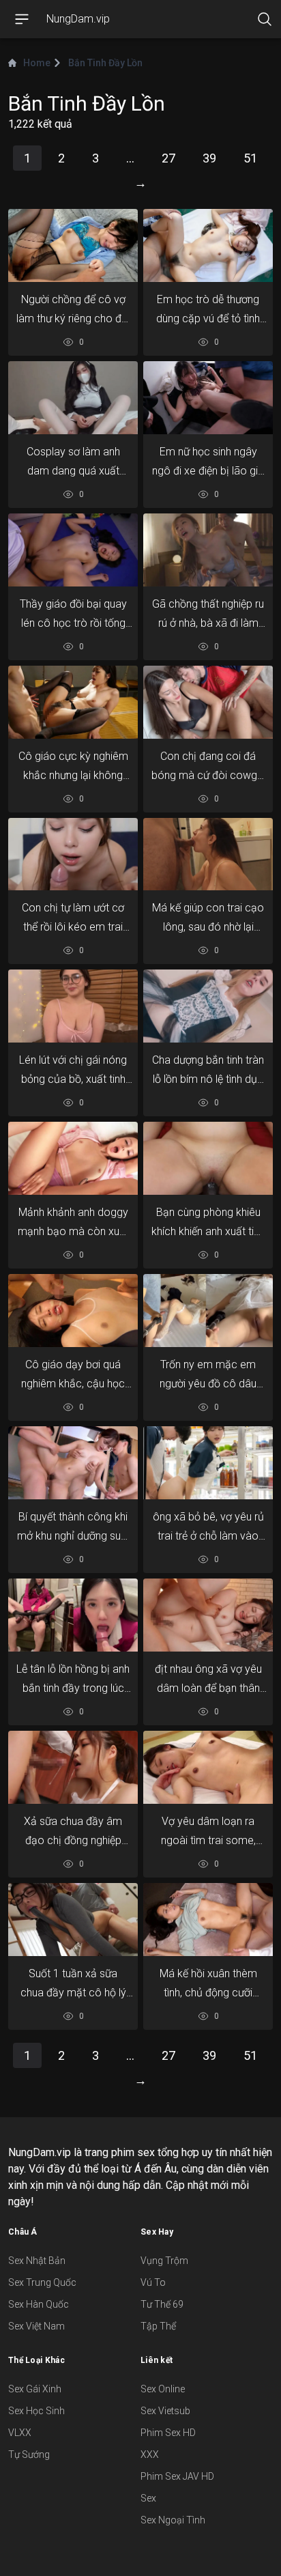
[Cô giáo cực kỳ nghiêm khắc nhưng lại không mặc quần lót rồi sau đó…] (73, 702)
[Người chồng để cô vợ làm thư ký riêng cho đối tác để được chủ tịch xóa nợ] (73, 245)
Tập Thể (158, 2326)
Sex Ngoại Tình (173, 2520)
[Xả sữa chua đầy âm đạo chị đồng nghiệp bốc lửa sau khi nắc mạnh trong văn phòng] (73, 1767)
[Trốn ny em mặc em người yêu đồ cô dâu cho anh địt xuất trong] (208, 1310)
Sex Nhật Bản (37, 2261)
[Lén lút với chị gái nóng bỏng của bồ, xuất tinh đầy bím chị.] (73, 1007)
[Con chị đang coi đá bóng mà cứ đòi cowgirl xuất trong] (208, 702)
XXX (150, 2454)
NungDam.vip (78, 19)
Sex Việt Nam (36, 2326)
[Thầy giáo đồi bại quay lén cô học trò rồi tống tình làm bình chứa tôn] (73, 550)
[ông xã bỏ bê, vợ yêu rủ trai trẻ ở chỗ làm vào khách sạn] (208, 1463)
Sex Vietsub (165, 2411)
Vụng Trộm (164, 2261)
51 (250, 158)
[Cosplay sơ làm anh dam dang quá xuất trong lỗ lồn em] (73, 398)
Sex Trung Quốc (42, 2282)
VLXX (20, 2433)
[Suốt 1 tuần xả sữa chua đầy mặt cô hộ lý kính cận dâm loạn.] (73, 1920)
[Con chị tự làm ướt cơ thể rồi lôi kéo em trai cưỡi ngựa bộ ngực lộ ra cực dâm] (73, 854)
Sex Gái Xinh (35, 2389)
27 (168, 158)
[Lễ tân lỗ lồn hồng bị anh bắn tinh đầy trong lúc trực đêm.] (73, 1615)
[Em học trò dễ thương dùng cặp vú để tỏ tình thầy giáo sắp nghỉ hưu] (208, 245)
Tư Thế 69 (162, 2304)
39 (209, 158)
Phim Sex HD (168, 2433)
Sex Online (163, 2389)
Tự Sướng (29, 2454)
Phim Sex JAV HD (177, 2476)
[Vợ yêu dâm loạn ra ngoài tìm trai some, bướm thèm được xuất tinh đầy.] (208, 1767)
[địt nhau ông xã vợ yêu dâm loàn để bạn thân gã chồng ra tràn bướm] (208, 1615)
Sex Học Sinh (36, 2411)
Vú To (153, 2282)
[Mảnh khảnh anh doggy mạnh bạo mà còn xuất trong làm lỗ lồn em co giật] (73, 1158)
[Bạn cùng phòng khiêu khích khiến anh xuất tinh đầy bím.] (208, 1158)
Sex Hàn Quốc (39, 2304)
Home (37, 63)
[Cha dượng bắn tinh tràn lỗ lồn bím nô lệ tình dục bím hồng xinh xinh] (208, 1007)
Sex (148, 2498)
